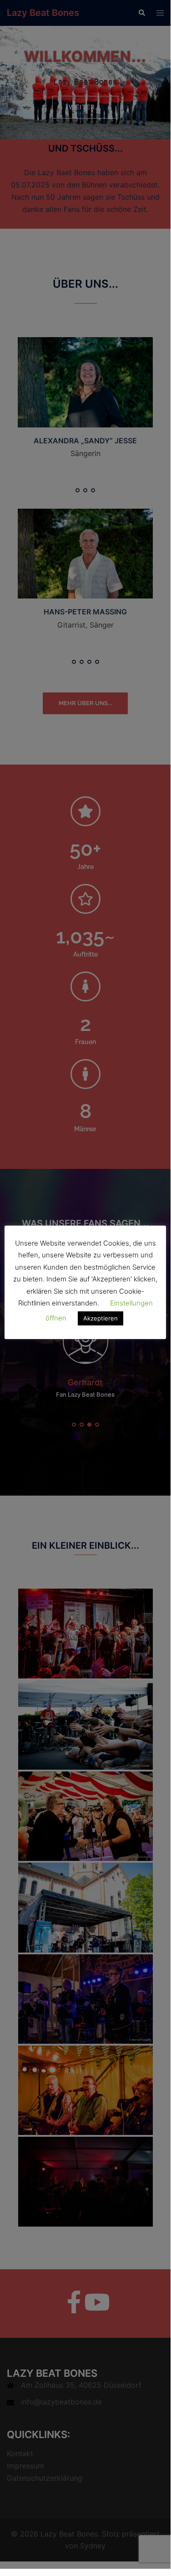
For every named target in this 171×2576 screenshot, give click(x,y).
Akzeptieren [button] (101, 1318)
